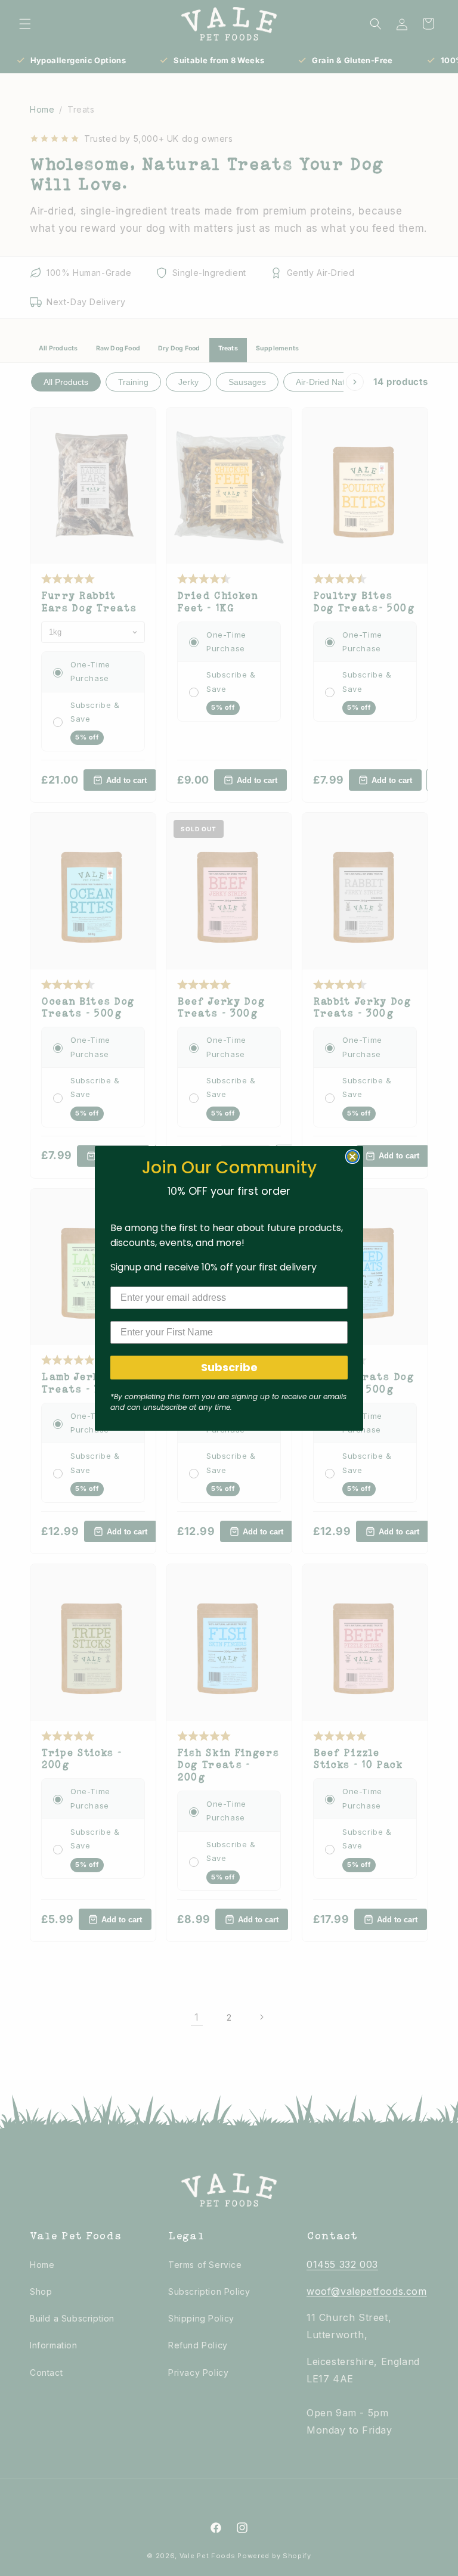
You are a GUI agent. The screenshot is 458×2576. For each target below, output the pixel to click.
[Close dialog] (352, 1157)
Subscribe (229, 1367)
